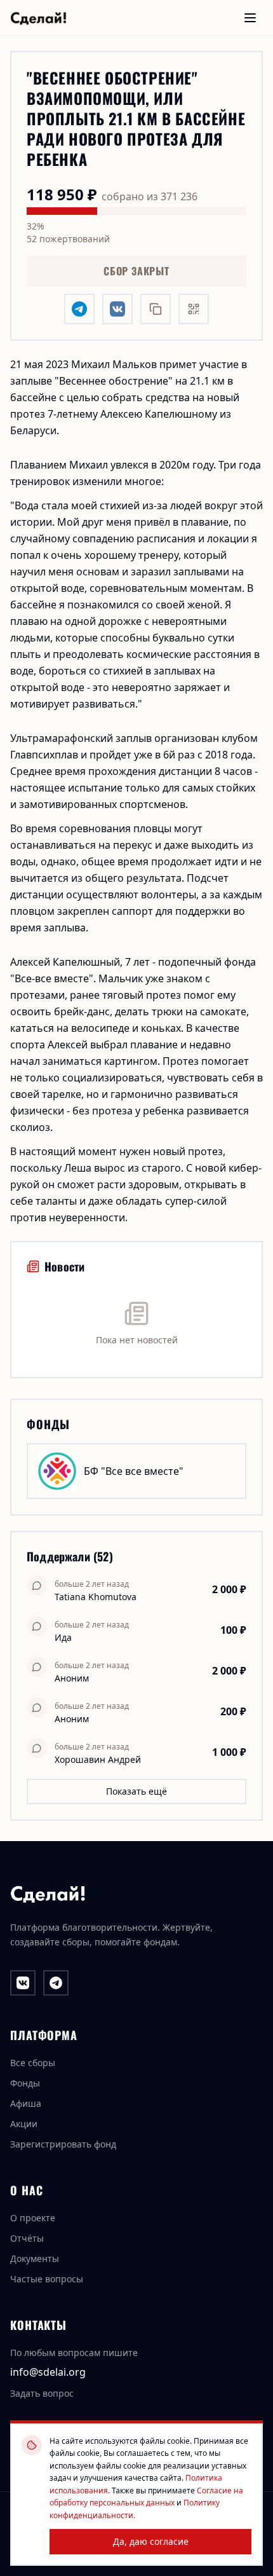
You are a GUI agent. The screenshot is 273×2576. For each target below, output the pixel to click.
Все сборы (33, 2063)
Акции (24, 2124)
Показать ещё (136, 1791)
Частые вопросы (47, 2279)
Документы (35, 2258)
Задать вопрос (42, 2393)
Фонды (25, 2083)
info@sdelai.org (48, 2372)
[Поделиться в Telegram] (79, 309)
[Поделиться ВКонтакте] (117, 309)
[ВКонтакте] (23, 1983)
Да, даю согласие (151, 2541)
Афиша (26, 2103)
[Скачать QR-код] (194, 309)
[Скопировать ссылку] (156, 309)
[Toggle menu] (250, 18)
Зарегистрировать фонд (63, 2144)
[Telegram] (56, 1983)
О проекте (33, 2218)
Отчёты (27, 2238)
